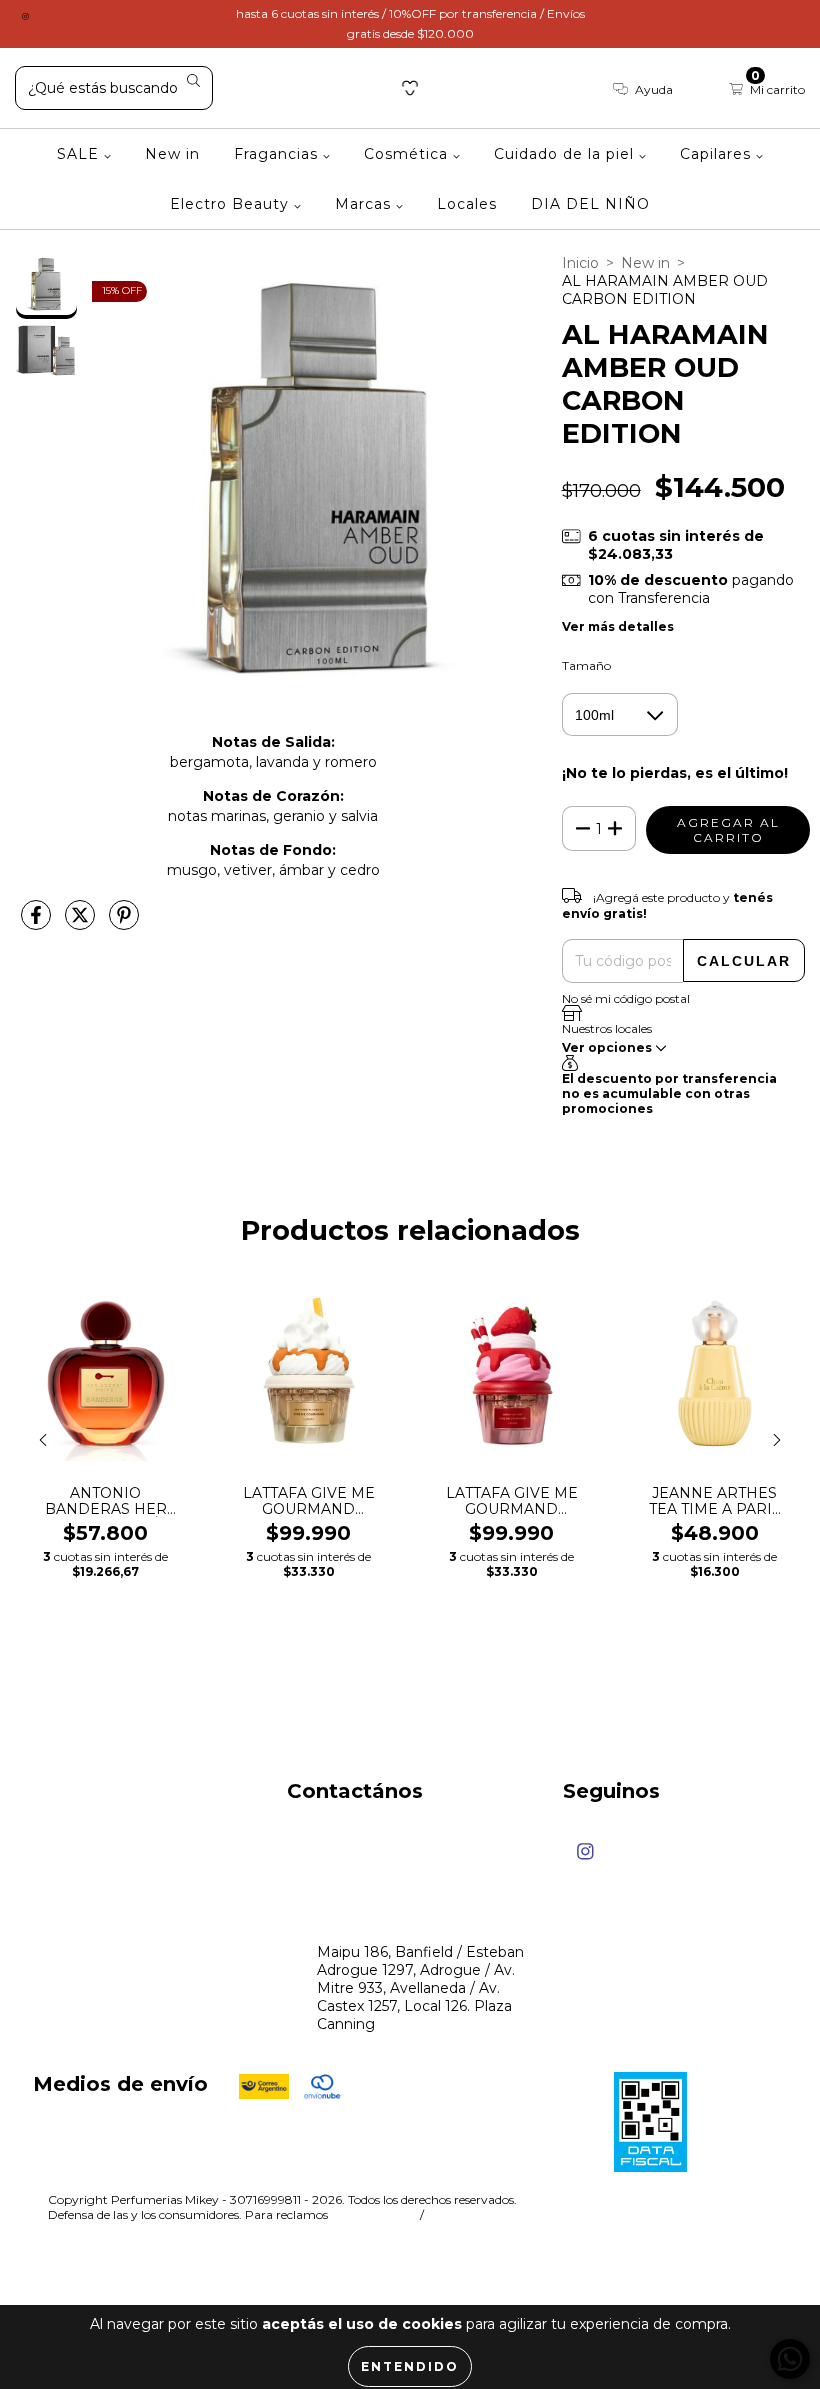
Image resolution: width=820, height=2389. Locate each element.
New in (172, 154)
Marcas (365, 204)
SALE (80, 154)
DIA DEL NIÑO (590, 204)
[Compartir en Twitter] (82, 923)
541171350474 (363, 1838)
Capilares (718, 154)
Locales (467, 204)
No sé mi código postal (626, 998)
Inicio (580, 263)
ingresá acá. (372, 2214)
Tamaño (586, 665)
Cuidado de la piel (566, 154)
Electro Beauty (232, 204)
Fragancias (278, 154)
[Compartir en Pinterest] (124, 923)
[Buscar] (193, 81)
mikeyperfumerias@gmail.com (425, 1914)
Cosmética (408, 154)
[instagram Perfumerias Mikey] (25, 14)
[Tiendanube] (709, 2201)
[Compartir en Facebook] (38, 923)
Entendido (410, 2366)
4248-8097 (356, 1876)
